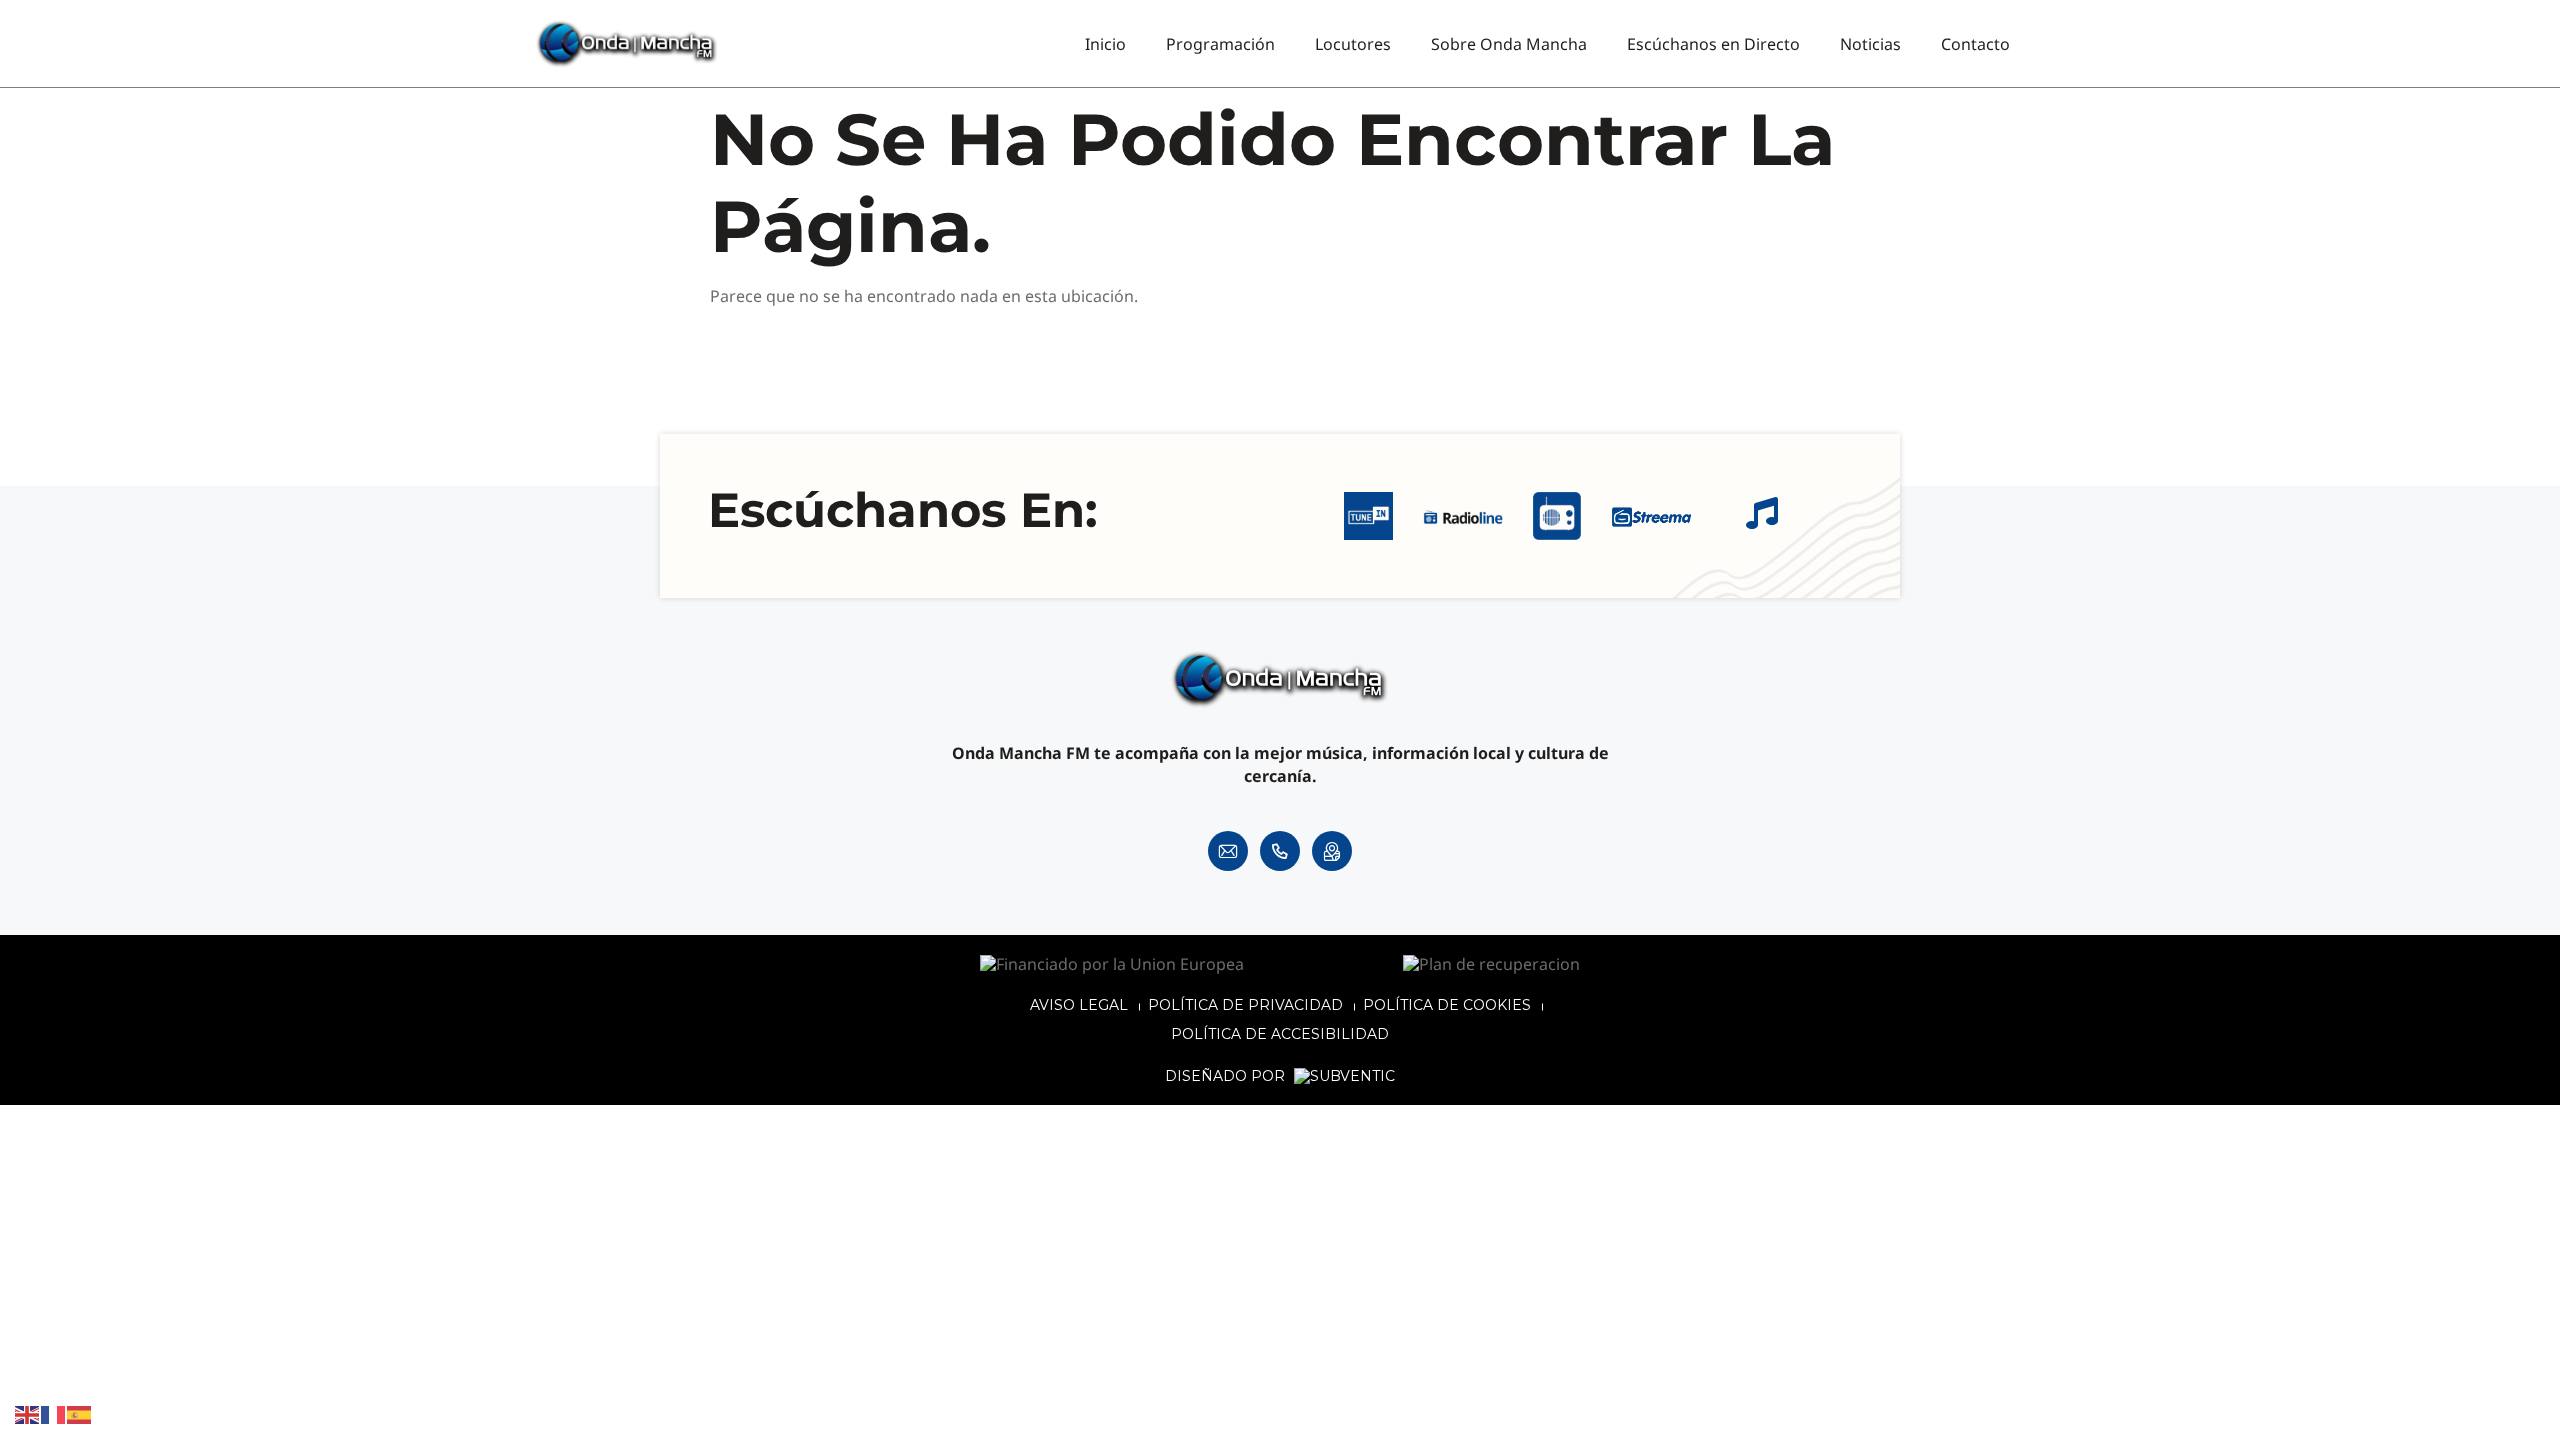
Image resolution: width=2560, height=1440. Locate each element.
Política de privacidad (1245, 1005)
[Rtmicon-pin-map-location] (1332, 851)
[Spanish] (80, 1414)
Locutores (1353, 44)
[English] (28, 1414)
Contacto (1975, 44)
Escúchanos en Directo (1713, 44)
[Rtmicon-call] (1280, 851)
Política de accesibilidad (1280, 1034)
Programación (1220, 44)
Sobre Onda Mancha (1509, 44)
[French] (54, 1414)
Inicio (1105, 44)
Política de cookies (1447, 1005)
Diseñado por (1227, 1076)
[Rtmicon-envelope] (1228, 851)
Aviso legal (1079, 1005)
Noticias (1870, 44)
